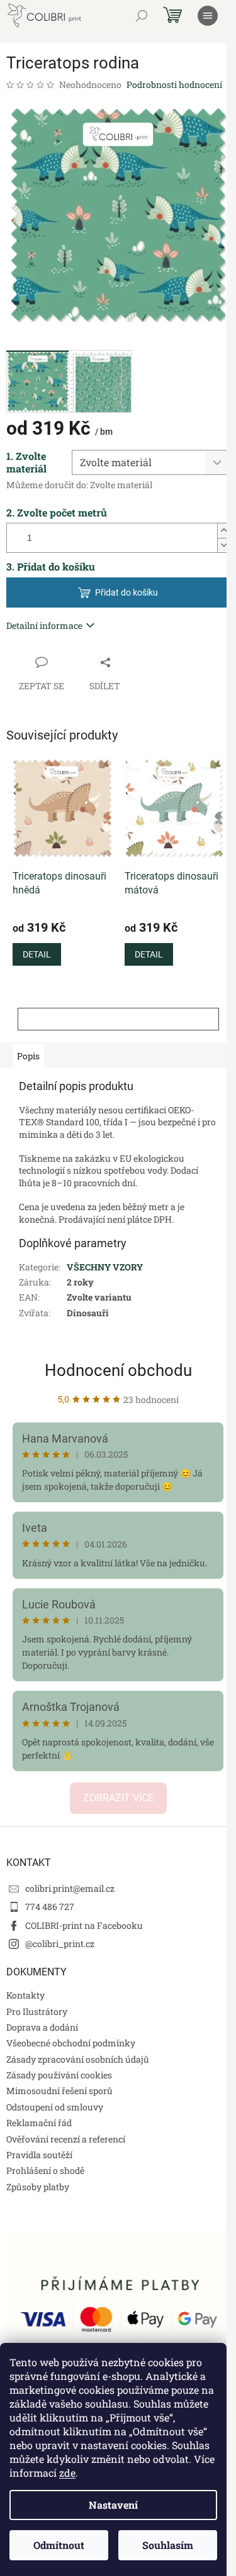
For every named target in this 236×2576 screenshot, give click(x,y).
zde (67, 2473)
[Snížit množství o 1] (223, 545)
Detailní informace (44, 625)
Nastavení (113, 2505)
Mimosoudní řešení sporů (59, 2091)
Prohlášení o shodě (45, 2170)
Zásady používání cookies (59, 2075)
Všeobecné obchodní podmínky (71, 2043)
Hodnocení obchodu (118, 1370)
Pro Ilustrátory (37, 2011)
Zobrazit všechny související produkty (118, 1019)
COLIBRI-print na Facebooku (84, 1925)
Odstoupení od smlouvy (55, 2107)
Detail (37, 954)
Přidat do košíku (126, 592)
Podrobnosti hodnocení (174, 85)
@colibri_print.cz (60, 1944)
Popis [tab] (28, 1056)
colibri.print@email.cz (70, 1888)
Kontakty (25, 1995)
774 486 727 (50, 1907)
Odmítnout (59, 2545)
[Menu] (208, 16)
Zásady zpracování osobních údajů (78, 2059)
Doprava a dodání (42, 2027)
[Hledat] (142, 16)
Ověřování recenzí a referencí (66, 2139)
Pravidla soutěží (39, 2155)
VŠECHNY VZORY (105, 1267)
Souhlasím (168, 2545)
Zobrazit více (118, 1798)
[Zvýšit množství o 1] (223, 531)
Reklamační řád (39, 2123)
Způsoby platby (38, 2187)
